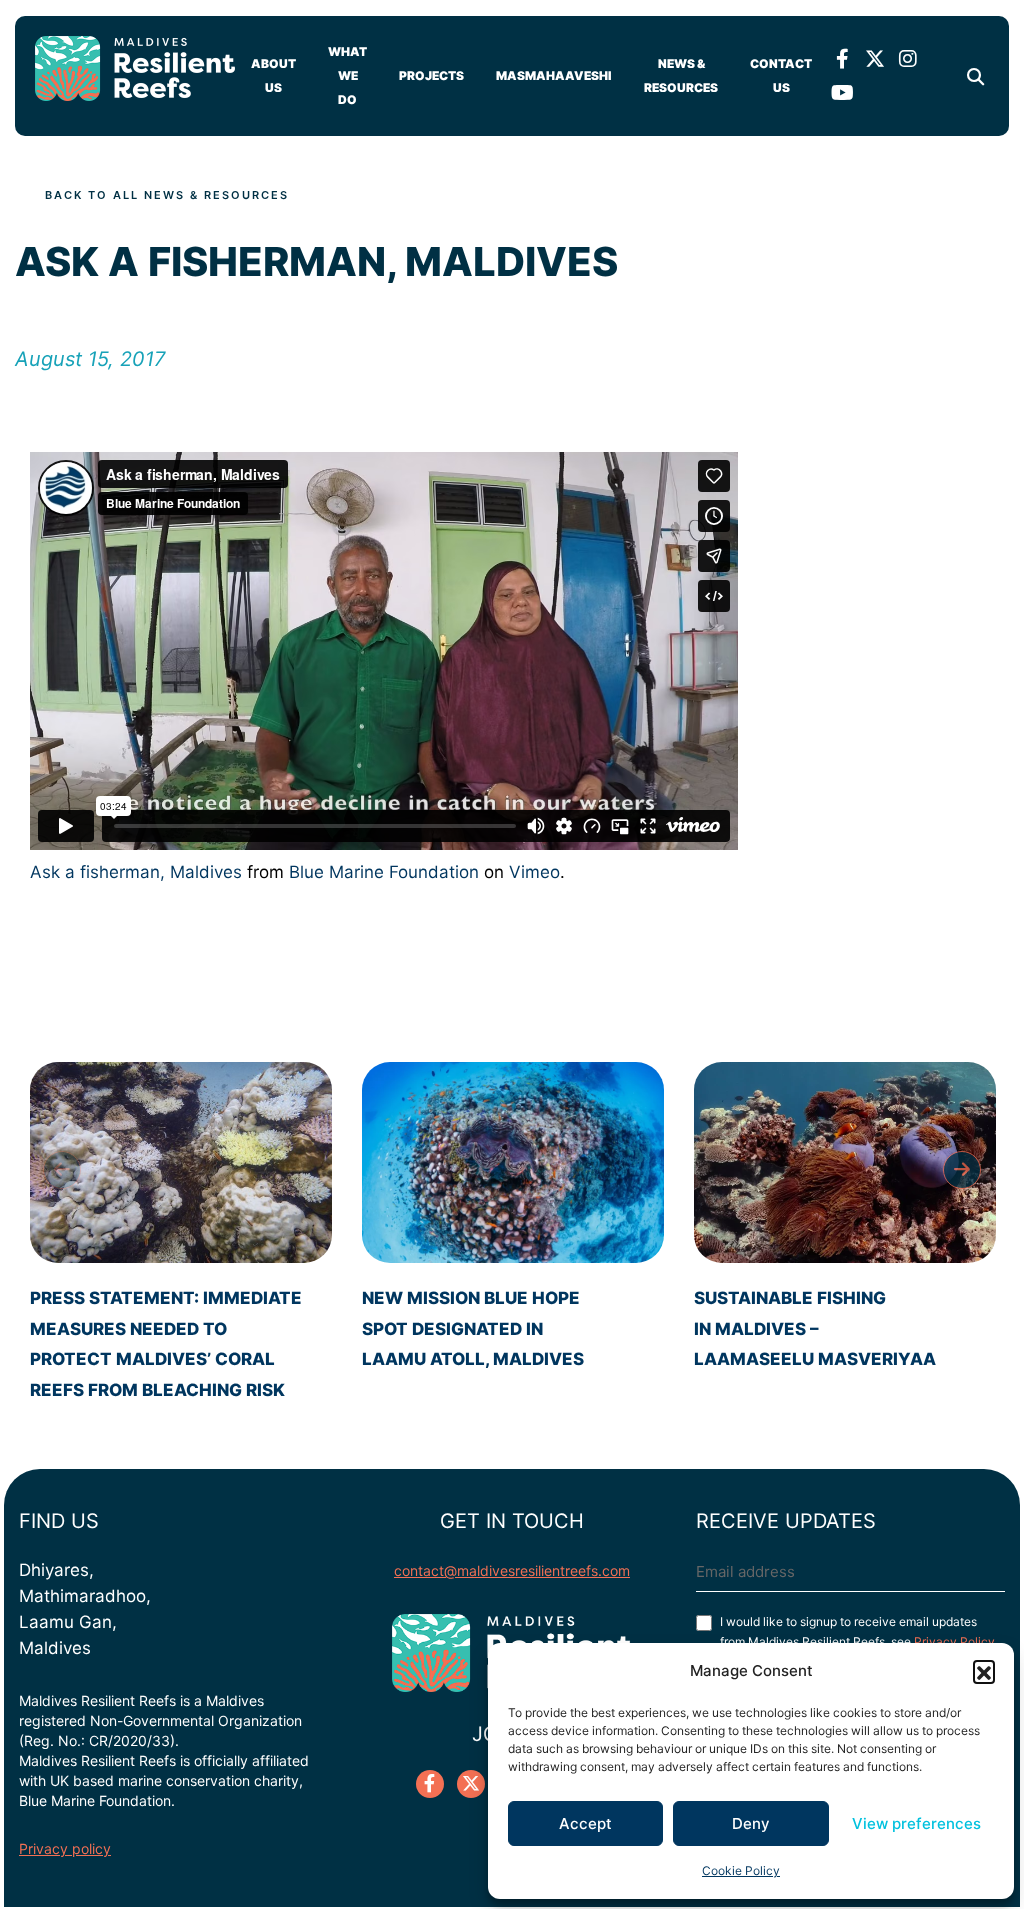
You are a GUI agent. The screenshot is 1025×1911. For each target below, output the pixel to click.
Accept (585, 1823)
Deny (751, 1823)
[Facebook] (842, 59)
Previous (62, 1170)
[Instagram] (908, 59)
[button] (984, 1671)
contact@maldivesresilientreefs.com (512, 1570)
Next (962, 1170)
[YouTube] (842, 93)
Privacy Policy (954, 1641)
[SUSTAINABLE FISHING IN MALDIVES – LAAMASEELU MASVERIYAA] (845, 1162)
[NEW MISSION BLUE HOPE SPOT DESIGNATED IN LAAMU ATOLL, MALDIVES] (513, 1162)
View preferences (916, 1823)
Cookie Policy (741, 1870)
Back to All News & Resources (167, 195)
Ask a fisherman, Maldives (136, 872)
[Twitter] (875, 59)
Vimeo (534, 872)
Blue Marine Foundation (384, 872)
